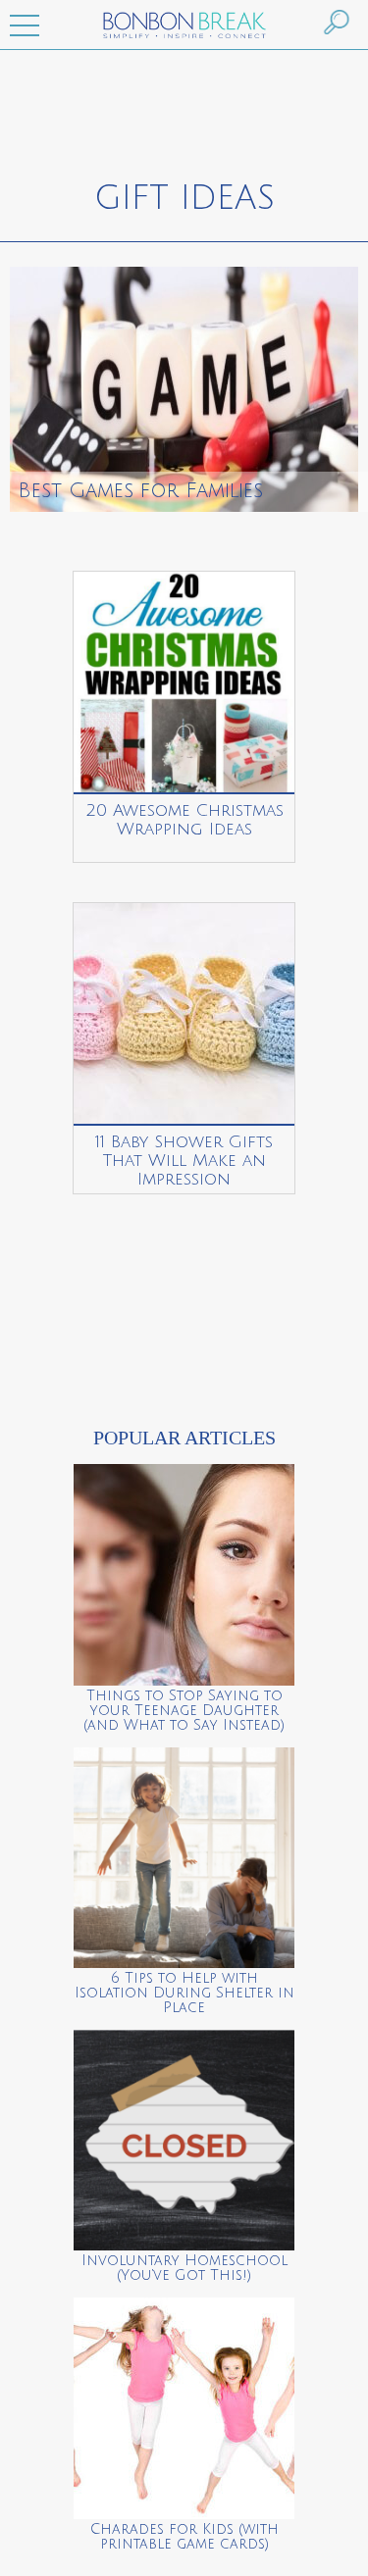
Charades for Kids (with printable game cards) (184, 2537)
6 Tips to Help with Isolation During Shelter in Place (184, 1993)
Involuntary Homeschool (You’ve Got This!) (184, 2268)
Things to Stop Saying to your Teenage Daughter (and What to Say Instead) (184, 1711)
